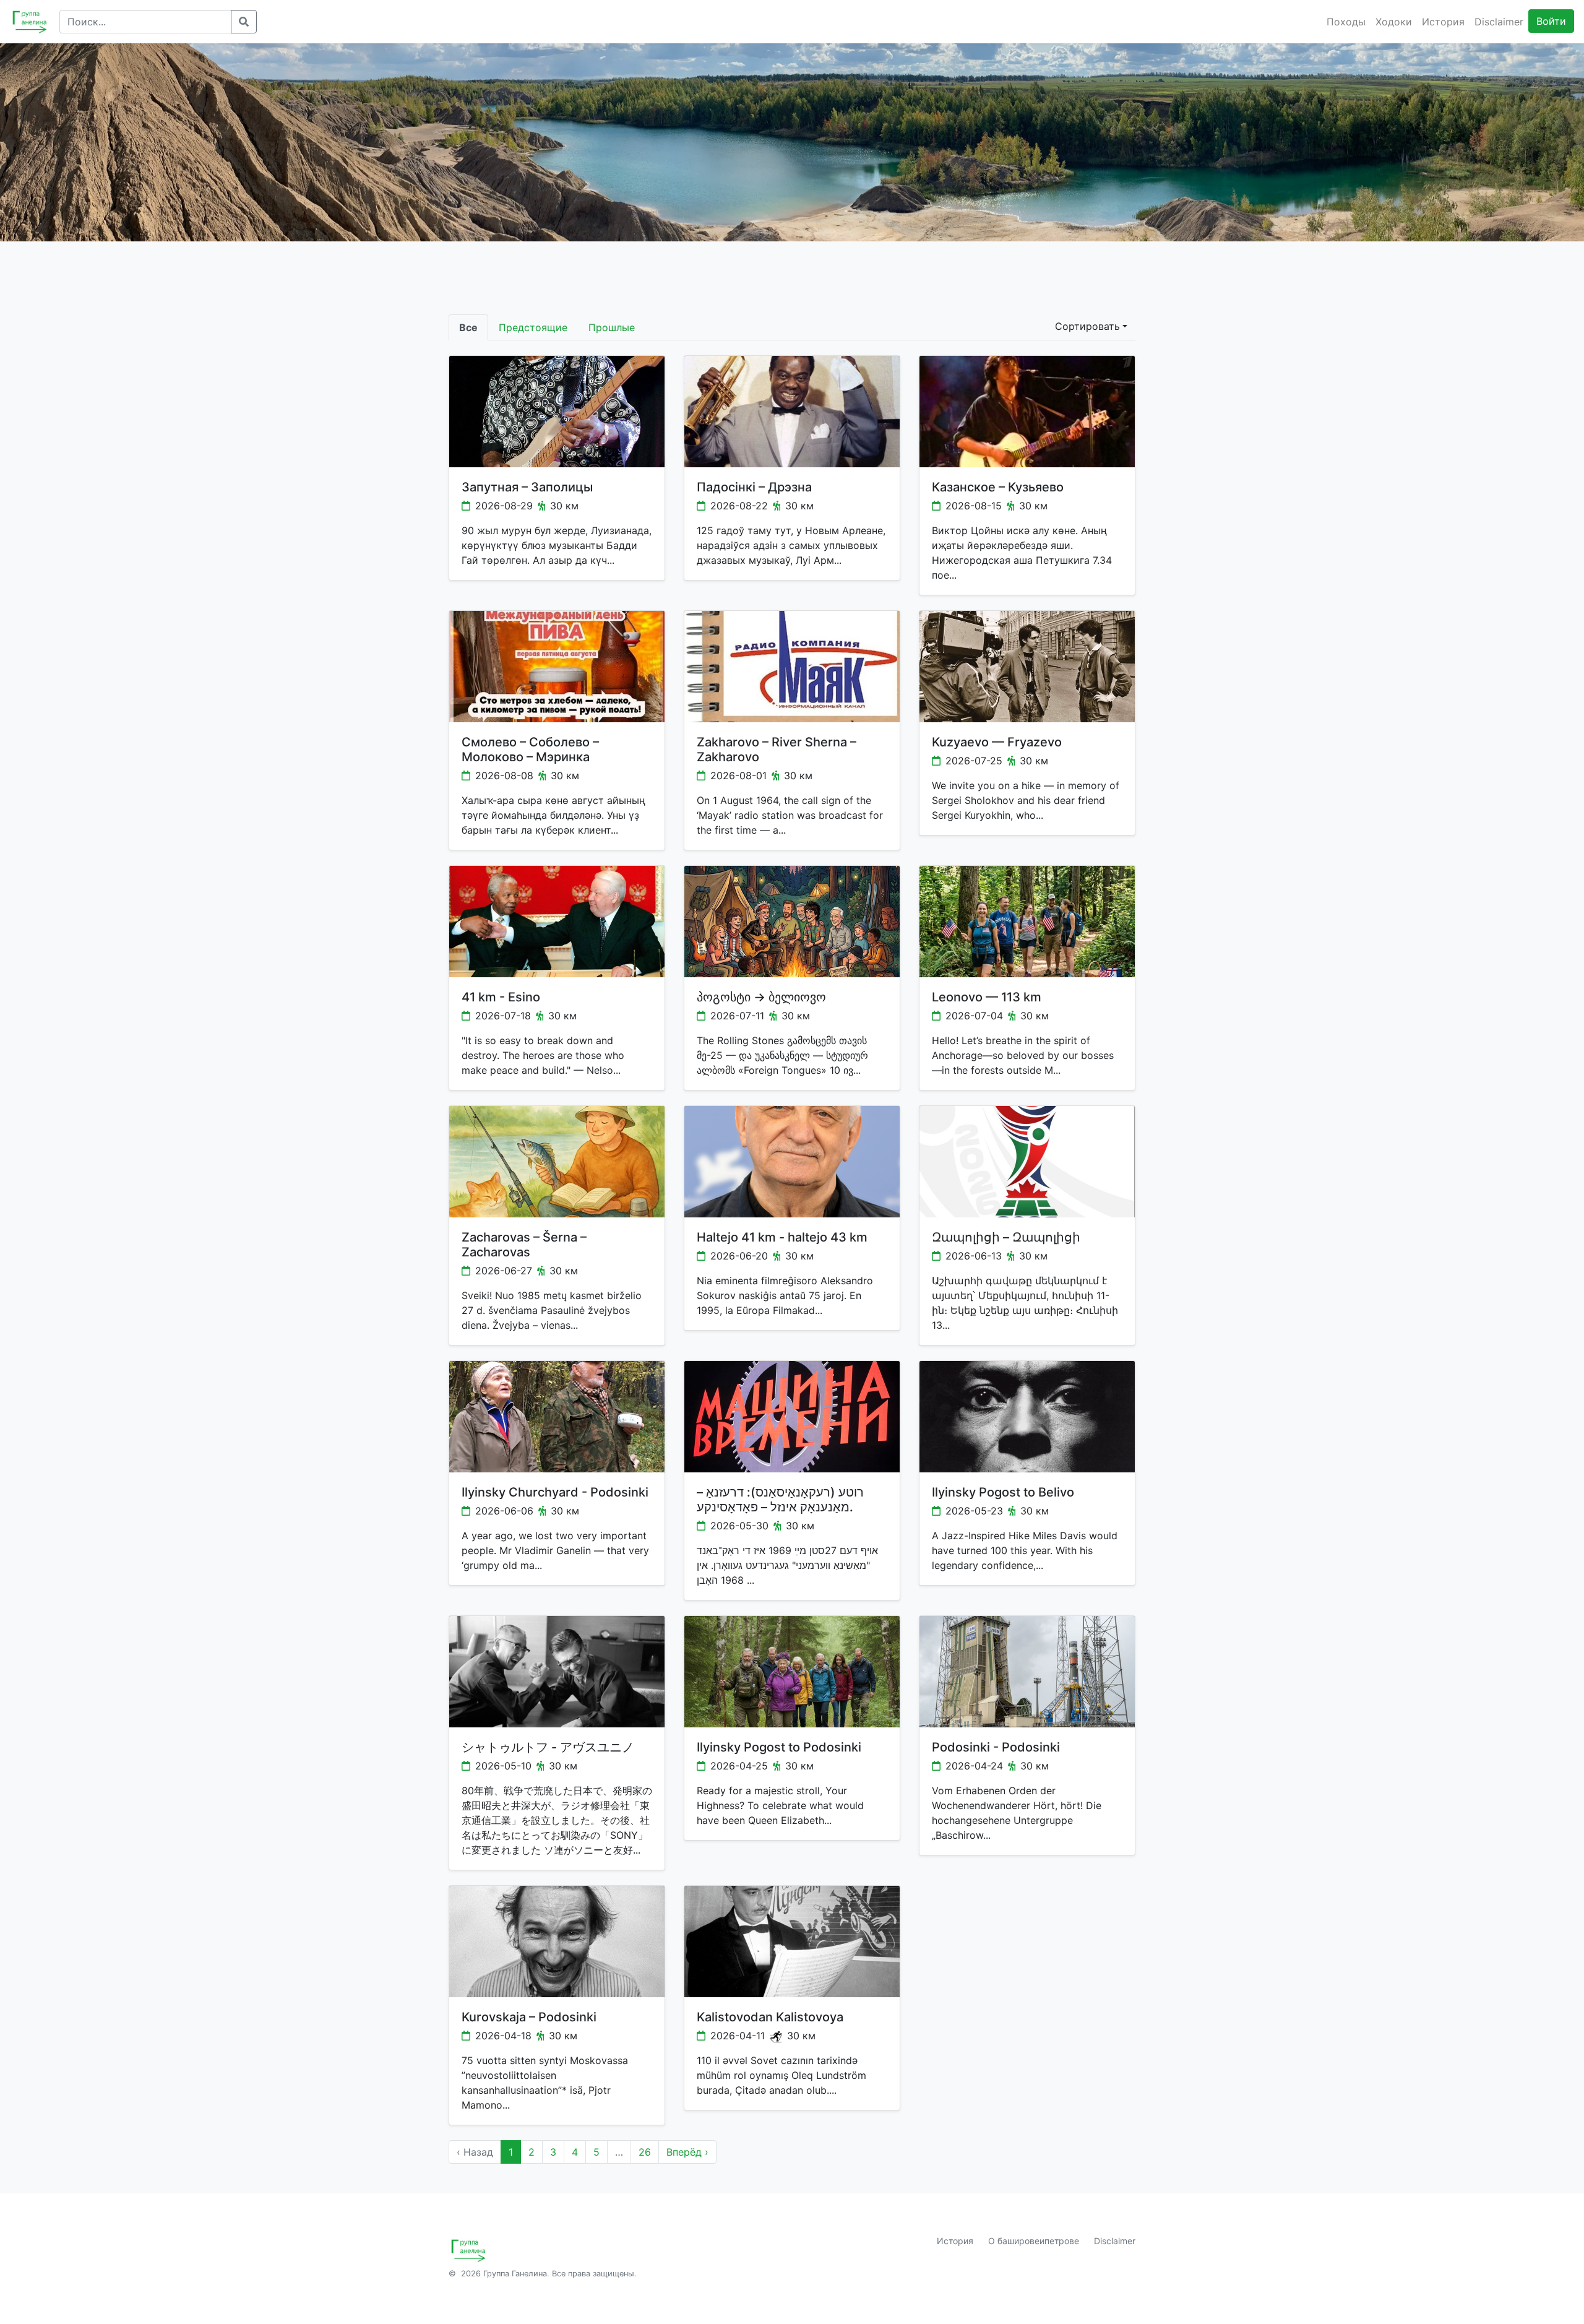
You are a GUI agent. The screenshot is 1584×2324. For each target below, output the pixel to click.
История (1443, 22)
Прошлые (612, 327)
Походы (1346, 22)
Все (468, 327)
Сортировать (1087, 326)
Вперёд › (687, 2152)
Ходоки (1394, 22)
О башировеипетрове (1034, 2241)
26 (645, 2152)
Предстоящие (533, 327)
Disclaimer (1499, 22)
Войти (1551, 21)
